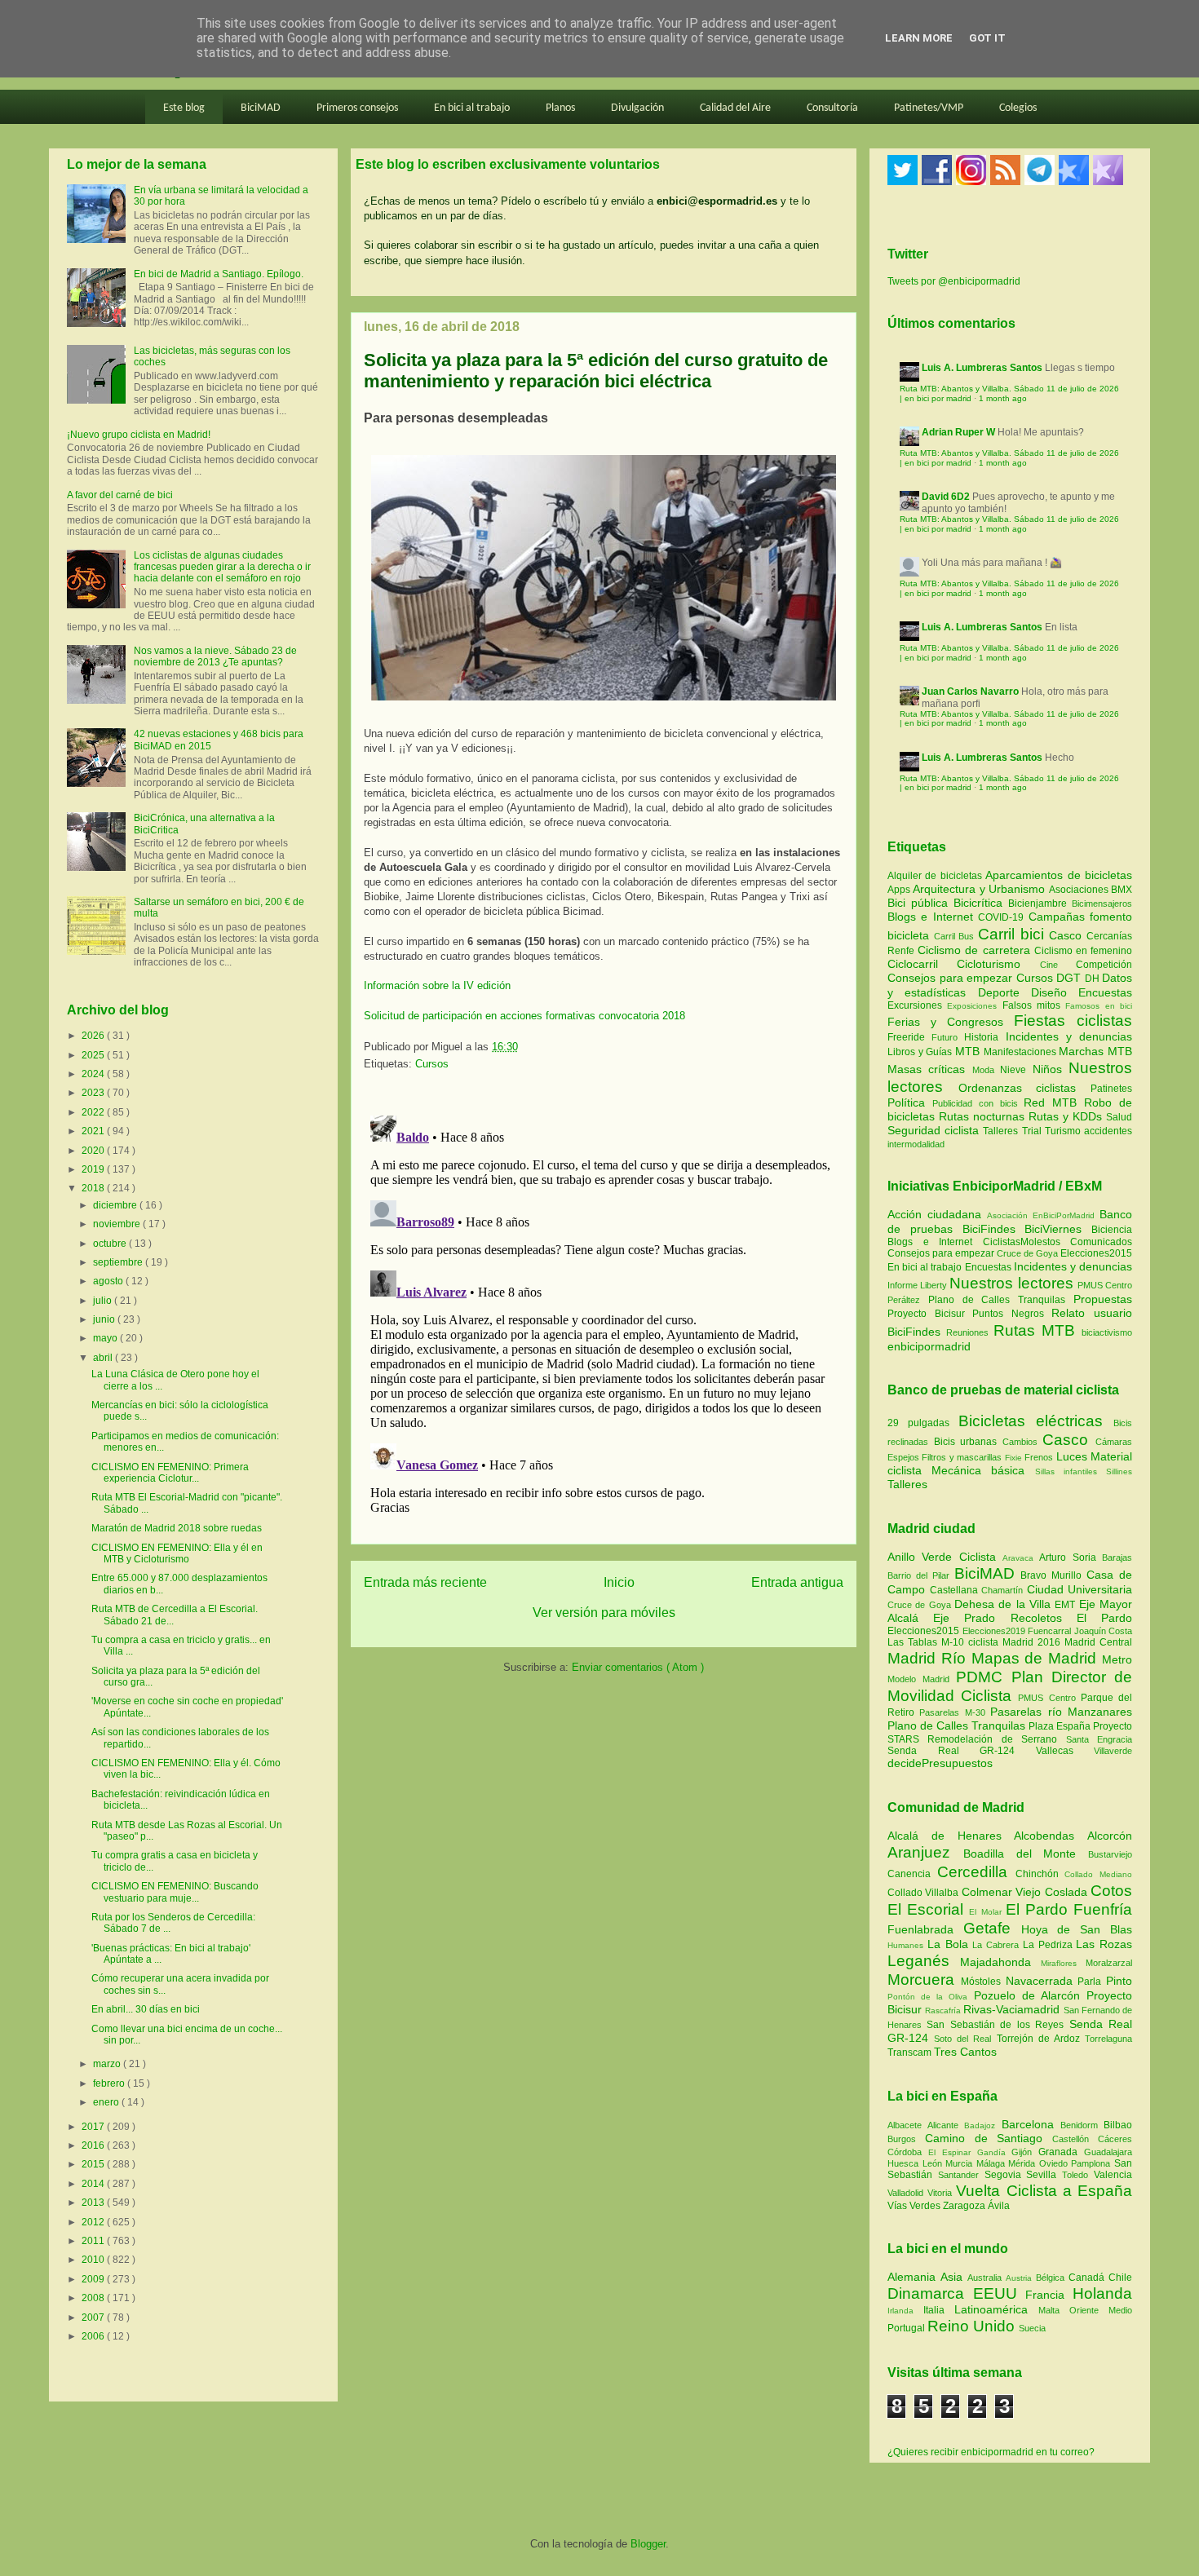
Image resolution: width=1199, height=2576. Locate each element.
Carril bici (1013, 934)
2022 (94, 1112)
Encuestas (1105, 992)
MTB (969, 1051)
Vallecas (1065, 1751)
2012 (94, 2222)
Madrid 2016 (1033, 1642)
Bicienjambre (1040, 904)
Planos (560, 108)
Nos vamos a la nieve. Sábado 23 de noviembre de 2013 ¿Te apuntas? (215, 656)
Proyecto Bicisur (926, 1314)
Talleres (1002, 1131)
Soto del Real (965, 2039)
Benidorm (1082, 2125)
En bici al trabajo (472, 108)
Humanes (907, 1945)
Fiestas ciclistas (1073, 1021)
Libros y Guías (921, 1052)
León (934, 2163)
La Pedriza (1050, 1945)
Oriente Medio (1101, 2310)
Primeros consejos (357, 108)
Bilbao (1118, 2125)
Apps (900, 890)
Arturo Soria (1071, 1558)
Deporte (1004, 992)
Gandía (995, 2152)
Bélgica (1052, 2278)
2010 (94, 2260)
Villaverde (1113, 1751)
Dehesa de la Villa (1004, 1604)
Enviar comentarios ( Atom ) (638, 1667)
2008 (94, 2298)
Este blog (184, 108)
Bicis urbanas (966, 1442)
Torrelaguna (1108, 2039)
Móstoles (983, 1982)
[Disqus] (604, 1313)
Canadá (1088, 2278)
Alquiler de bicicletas (936, 876)
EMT (1066, 1605)
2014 (94, 2184)
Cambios (1020, 1442)
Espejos (903, 1457)
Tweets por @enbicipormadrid (954, 281)
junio (105, 1319)
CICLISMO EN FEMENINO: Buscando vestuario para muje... (175, 1892)
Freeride (909, 1037)
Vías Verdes (915, 2206)
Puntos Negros (1008, 1314)
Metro (1117, 1659)
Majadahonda (1000, 1962)
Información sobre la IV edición (437, 985)
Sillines (1119, 1471)
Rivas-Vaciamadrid (1013, 2009)
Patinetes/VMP (929, 108)
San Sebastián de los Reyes (998, 2025)
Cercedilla (976, 1872)
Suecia (1032, 2328)
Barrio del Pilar (921, 1575)
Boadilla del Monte (1026, 1854)
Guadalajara (1108, 2152)
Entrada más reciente (425, 1582)
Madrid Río (929, 1658)
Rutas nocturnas (984, 1116)
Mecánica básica (978, 1470)
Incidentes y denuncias (1069, 1036)
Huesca (905, 2163)
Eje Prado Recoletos (1005, 1618)
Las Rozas (1104, 1944)
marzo (108, 2064)
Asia (954, 2277)
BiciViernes (1053, 1229)
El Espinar (953, 2152)
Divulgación (637, 108)
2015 (94, 2164)
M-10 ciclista (972, 1642)
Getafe (992, 1928)
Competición (1104, 965)
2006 (94, 2336)
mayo (106, 1338)
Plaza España (1061, 1726)
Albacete (907, 2125)
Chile (1120, 2278)
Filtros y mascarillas (962, 1457)
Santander (961, 2175)
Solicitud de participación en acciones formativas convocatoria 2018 (524, 1016)
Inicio (619, 1582)
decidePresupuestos (940, 1763)
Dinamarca (930, 2293)
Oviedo (1055, 2163)
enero (107, 2102)
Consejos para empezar (952, 978)
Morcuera (924, 1979)
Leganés (924, 1961)
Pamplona (1093, 2163)
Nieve (1016, 1070)
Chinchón (1040, 1874)
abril (104, 1358)
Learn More (919, 38)
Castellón (1075, 2139)
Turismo (1064, 1131)
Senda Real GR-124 (962, 1751)
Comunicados (1101, 1242)
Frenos (1039, 1457)
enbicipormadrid (929, 1346)
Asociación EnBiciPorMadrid (1041, 1215)
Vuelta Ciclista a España (1044, 2191)
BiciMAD (261, 108)
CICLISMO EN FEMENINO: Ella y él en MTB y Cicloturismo (177, 1553)
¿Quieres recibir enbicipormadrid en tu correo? (991, 2452)
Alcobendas (1051, 1836)
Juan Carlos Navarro (970, 691)
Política (910, 1102)
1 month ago (1003, 398)
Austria (1021, 2278)
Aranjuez (925, 1852)
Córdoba (908, 2152)
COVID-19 (1003, 917)
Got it (987, 38)
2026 (94, 1036)
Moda (986, 1070)
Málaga (993, 2163)
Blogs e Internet (933, 917)
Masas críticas (930, 1069)
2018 (94, 1188)
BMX (1122, 890)
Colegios (1018, 108)
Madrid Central (1098, 1642)
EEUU (1000, 2293)
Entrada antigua (797, 1582)
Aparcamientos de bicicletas (1059, 875)
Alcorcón (1110, 1836)
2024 (94, 1074)
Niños (1051, 1069)
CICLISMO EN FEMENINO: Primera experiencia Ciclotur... (170, 1473)
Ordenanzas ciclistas (1024, 1088)
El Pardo (1104, 1618)
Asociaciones (1080, 890)
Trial (1033, 1131)
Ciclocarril (922, 964)
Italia (939, 2310)
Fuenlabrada (925, 1929)
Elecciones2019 (995, 1631)
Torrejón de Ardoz (1041, 2039)
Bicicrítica (981, 903)
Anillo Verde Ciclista (945, 1557)
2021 (94, 1131)
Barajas (1117, 1558)
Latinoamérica (996, 2309)
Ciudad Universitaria (1080, 1589)
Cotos (1111, 1891)
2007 (94, 2318)
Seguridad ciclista (935, 1130)
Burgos (906, 2139)
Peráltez (904, 1300)
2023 (94, 1093)
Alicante (946, 2125)
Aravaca (1021, 1558)
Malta (1054, 2310)
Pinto (1119, 1981)
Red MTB (1054, 1102)
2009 (94, 2279)
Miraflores (1063, 1963)
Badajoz (982, 2125)
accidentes (1108, 1131)
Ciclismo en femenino (1083, 951)
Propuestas (1103, 1299)
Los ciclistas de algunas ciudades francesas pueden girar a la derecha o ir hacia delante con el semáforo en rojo (222, 567)
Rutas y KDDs (1067, 1116)
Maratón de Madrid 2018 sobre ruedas (177, 1528)
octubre (111, 1244)
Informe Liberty (917, 1285)
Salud (1119, 1117)
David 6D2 (946, 497)
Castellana (956, 1590)
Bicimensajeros (1102, 904)
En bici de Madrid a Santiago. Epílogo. (219, 274)
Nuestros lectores (1011, 1283)
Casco (1068, 935)
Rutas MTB (1034, 1330)
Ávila (999, 2206)
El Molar (987, 1912)
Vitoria (942, 2193)
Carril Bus (956, 936)
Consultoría (832, 108)
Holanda (1102, 2293)
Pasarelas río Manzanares (1061, 1712)
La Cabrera (998, 1945)
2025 (94, 1055)
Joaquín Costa (1104, 1631)
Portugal (907, 2328)
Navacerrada (1042, 1981)
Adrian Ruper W (958, 432)
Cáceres (1115, 2139)
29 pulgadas (918, 1423)
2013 (94, 2203)
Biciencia (1112, 1230)
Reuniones (967, 1332)
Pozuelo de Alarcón (1030, 1995)
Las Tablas (914, 1642)
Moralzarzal (1109, 1963)
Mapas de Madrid (1037, 1658)
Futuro (948, 1037)
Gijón (1025, 2152)
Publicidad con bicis (978, 1103)
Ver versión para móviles (604, 1613)
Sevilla (1044, 2175)
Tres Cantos (965, 2052)
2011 (94, 2241)
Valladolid (907, 2193)
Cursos (432, 1064)
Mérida (1024, 2163)
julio (104, 1301)
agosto (109, 1281)
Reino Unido (973, 2326)
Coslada (1068, 1892)
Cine (1058, 965)
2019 (94, 1169)
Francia (1049, 2295)
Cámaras (1114, 1442)
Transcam (911, 2052)
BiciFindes (989, 1229)
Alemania (914, 2277)
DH (1094, 979)
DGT (1071, 978)
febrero (110, 2083)
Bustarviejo (1110, 1854)
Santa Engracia (1099, 1739)
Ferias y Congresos (951, 1022)
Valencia (1113, 2175)
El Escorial (928, 1909)
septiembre (119, 1262)
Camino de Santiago (989, 2138)
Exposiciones (974, 1006)
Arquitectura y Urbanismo (980, 889)
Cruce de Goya (1027, 1253)
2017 (94, 2127)
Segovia (1006, 2175)
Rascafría (944, 2010)
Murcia (961, 2163)
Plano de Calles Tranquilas (997, 1300)
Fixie (1013, 1458)
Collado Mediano (1098, 1874)
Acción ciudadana (934, 1214)
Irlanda (905, 2311)
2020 (94, 1151)
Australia (987, 2278)
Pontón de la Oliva (931, 1997)
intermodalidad (916, 1144)
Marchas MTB (1095, 1051)
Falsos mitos (1034, 1005)
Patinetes (1111, 1089)
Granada (1061, 2152)
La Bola (950, 1944)
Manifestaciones (1022, 1052)
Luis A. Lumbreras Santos (982, 368)
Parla (1092, 1982)
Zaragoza (965, 2206)
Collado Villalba (925, 1893)
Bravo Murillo (1053, 1575)
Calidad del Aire (735, 108)
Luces (1072, 1456)
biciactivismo (1107, 1332)
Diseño (1055, 992)
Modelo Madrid (922, 1679)
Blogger (648, 2544)
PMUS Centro (1105, 1285)
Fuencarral (1051, 1631)
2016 (94, 2145)
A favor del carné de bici (120, 495)
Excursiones (917, 1005)
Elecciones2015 (1096, 1253)
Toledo (1078, 2175)
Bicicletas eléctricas (1031, 1421)
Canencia (912, 1874)
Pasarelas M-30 (955, 1712)
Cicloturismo (998, 964)
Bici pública (920, 903)
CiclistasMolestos (1022, 1242)
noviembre (118, 1224)
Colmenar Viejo (1003, 1892)
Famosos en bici (1099, 1006)
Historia (984, 1037)
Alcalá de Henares (951, 1836)
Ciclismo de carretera (976, 950)
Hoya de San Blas (1077, 1929)
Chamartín (1004, 1590)
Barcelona (1031, 2124)
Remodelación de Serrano (996, 1739)
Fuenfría (1103, 1909)
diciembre (116, 1205)
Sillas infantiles (1066, 1471)
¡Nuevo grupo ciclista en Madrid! (139, 435)
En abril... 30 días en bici (146, 2009)
